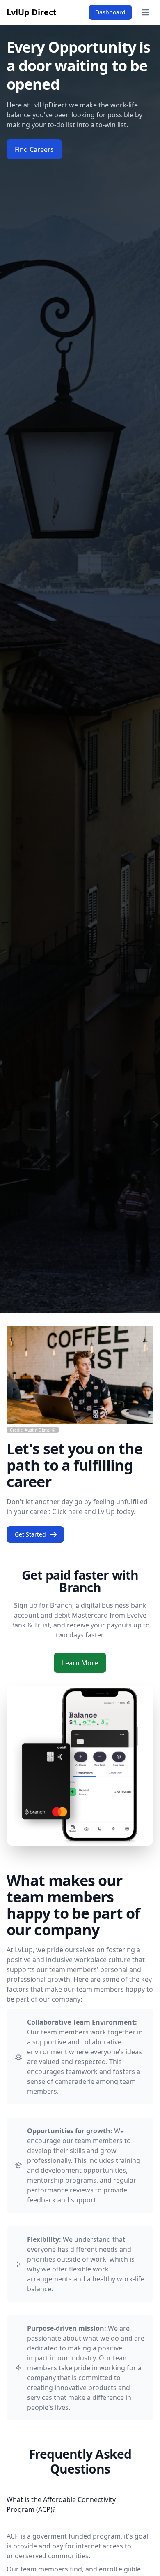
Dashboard (110, 12)
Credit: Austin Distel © (33, 1430)
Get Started (30, 1534)
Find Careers (34, 149)
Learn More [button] (80, 1663)
